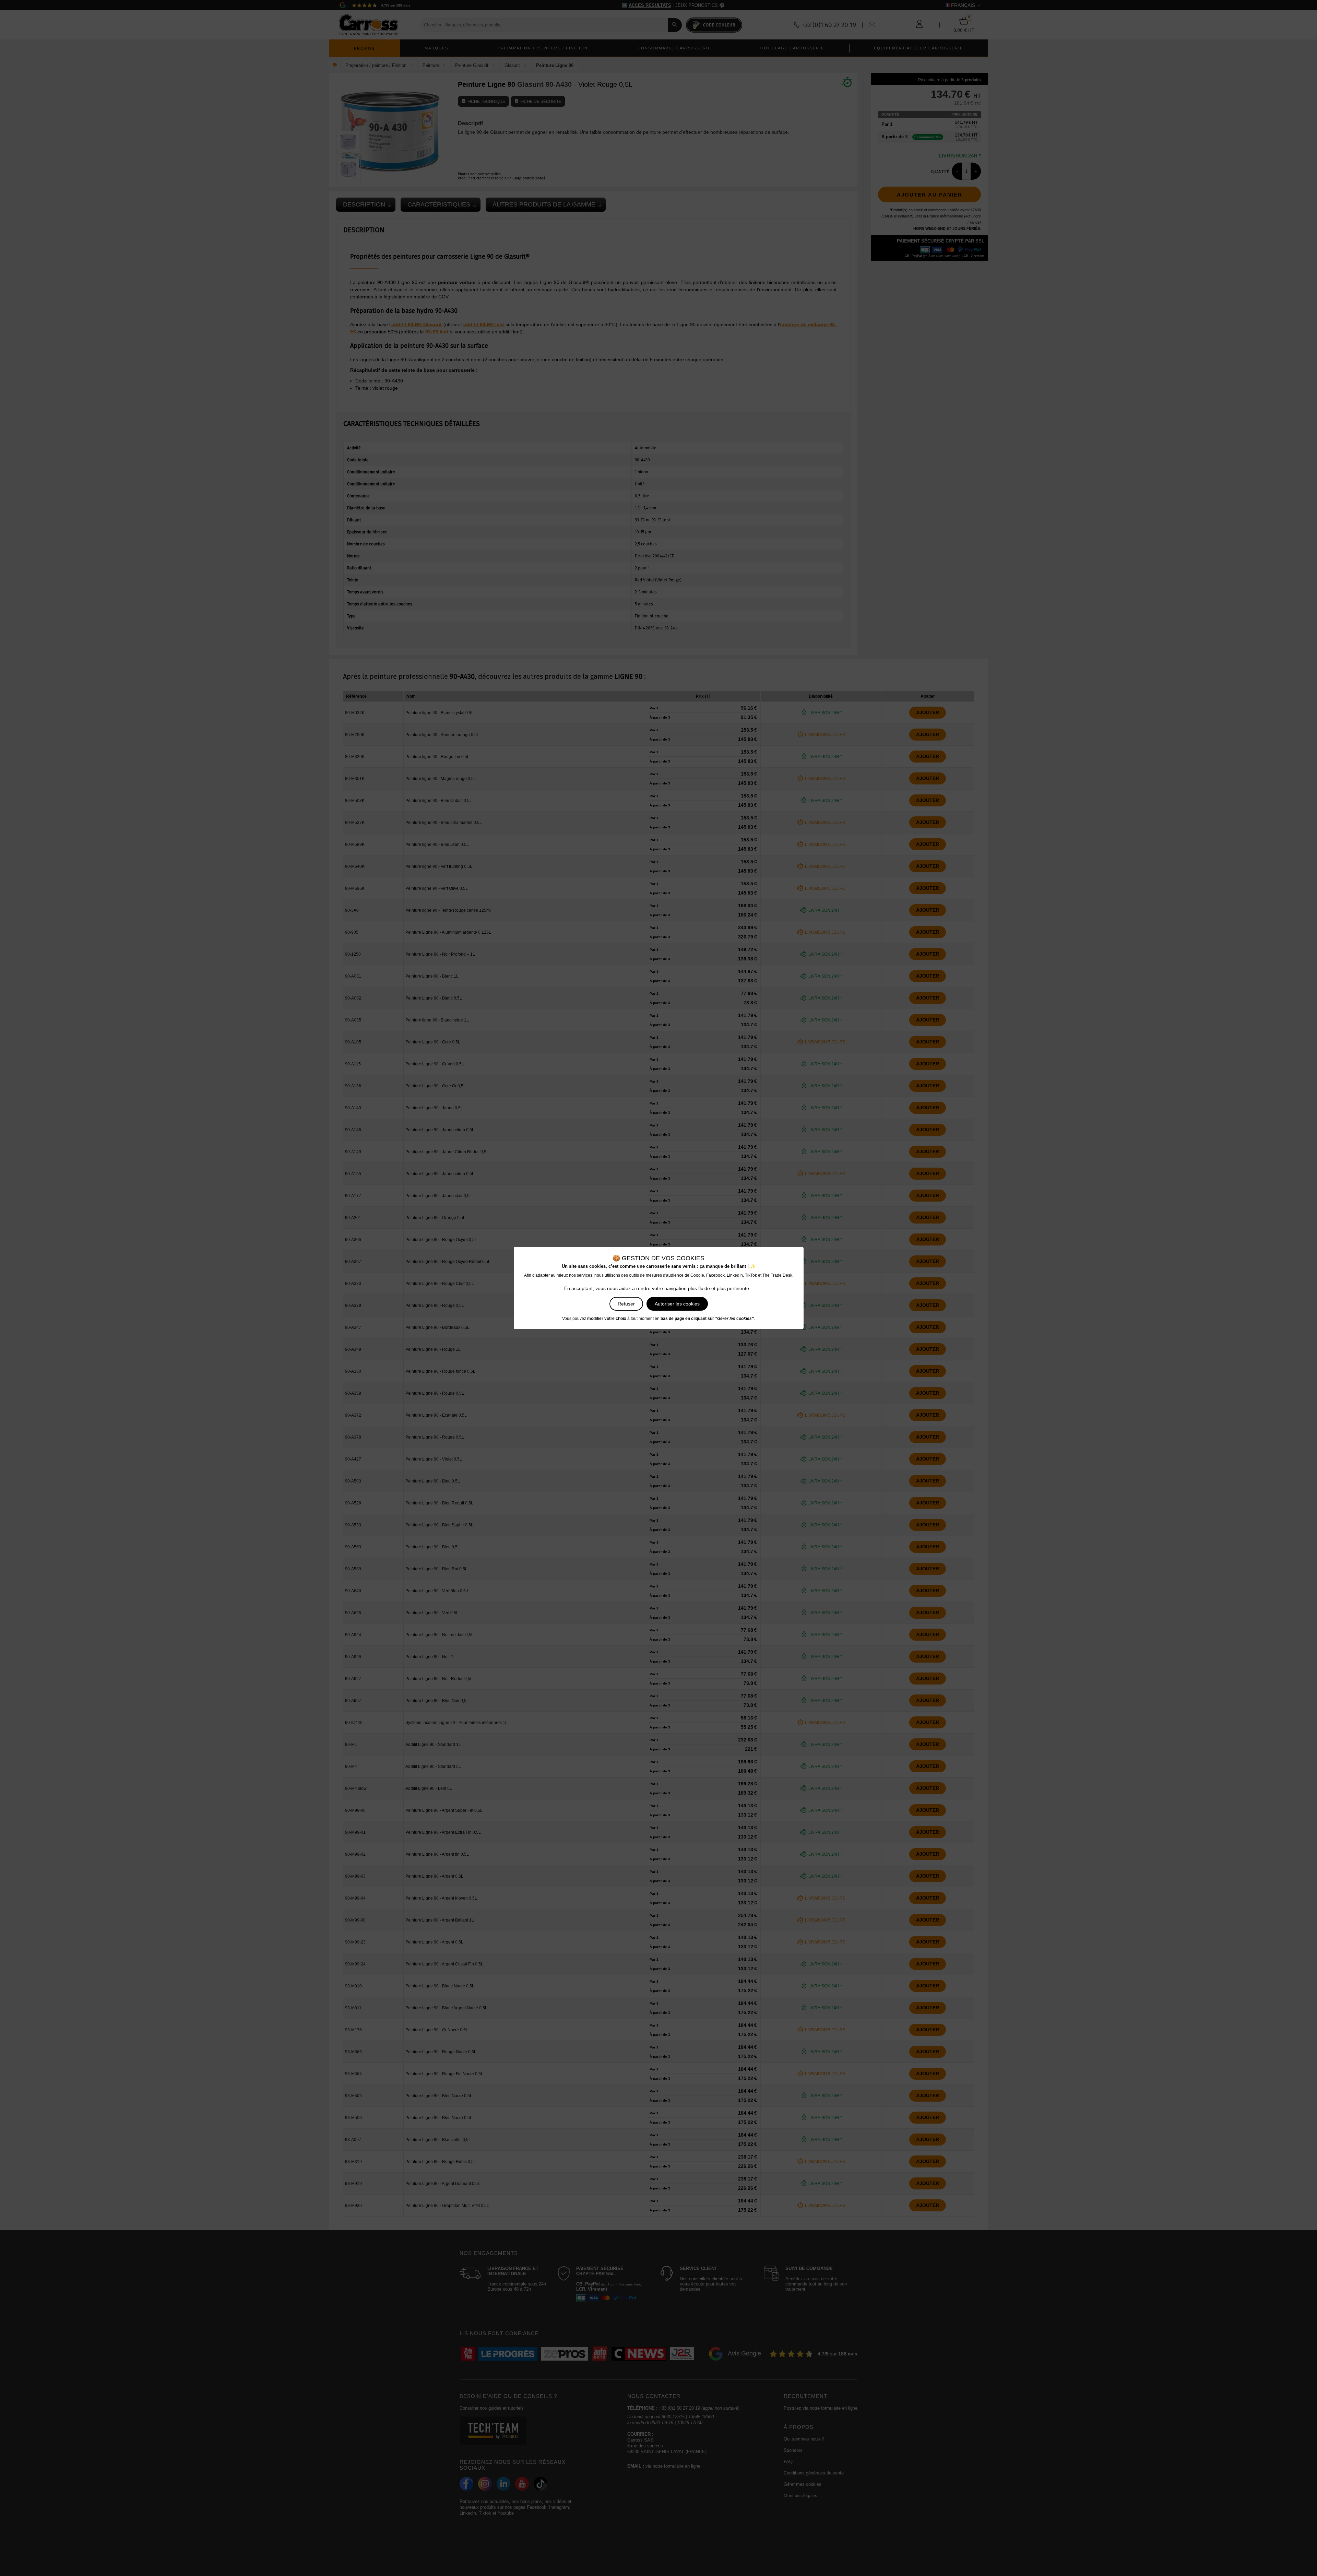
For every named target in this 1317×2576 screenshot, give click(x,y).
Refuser (626, 1304)
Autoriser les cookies (677, 1304)
